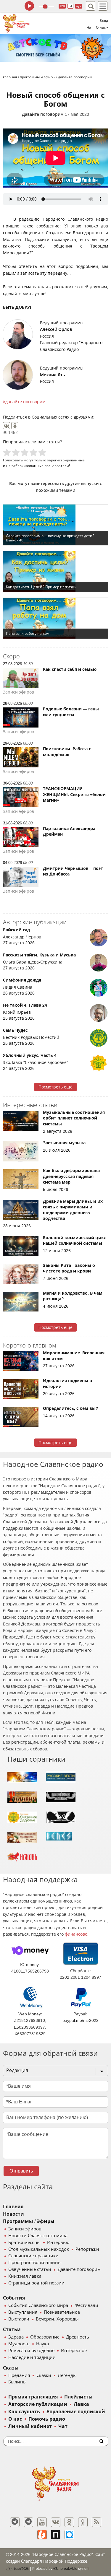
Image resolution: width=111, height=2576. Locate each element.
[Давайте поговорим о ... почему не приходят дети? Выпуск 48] (55, 525)
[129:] (55, 48)
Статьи (12, 2330)
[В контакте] (56, 2522)
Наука (42, 2344)
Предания (19, 2375)
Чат (90, 27)
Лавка (81, 2404)
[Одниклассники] (69, 2522)
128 (62, 6)
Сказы (11, 2368)
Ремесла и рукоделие (31, 2351)
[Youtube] (42, 2522)
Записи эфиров (25, 2229)
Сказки (44, 2375)
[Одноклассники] (15, 426)
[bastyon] (69, 2535)
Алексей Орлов (56, 329)
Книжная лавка (25, 2276)
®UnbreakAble (65, 2568)
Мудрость (19, 2344)
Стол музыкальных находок (39, 2249)
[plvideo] (56, 2535)
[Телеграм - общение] (28, 2522)
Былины (17, 2382)
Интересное (74, 2351)
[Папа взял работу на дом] (55, 618)
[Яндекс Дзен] (83, 2522)
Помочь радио (47, 2419)
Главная (13, 2207)
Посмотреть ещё (55, 1087)
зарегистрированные (66, 460)
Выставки (19, 2319)
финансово (76, 1934)
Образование (45, 2337)
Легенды (67, 2375)
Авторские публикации (38, 2404)
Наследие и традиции (32, 2357)
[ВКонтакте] (7, 426)
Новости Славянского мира (38, 2236)
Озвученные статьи (30, 2269)
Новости (13, 2214)
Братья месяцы (24, 2243)
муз (79, 6)
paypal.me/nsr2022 (81, 2020)
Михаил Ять (52, 375)
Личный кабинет (30, 2426)
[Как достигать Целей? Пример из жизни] (55, 572)
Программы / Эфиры (29, 2221)
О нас (15, 2419)
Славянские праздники (33, 2256)
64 (70, 6)
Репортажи (87, 2249)
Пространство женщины (35, 2263)
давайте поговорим (25, 402)
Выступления (23, 2312)
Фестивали (86, 2305)
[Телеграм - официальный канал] (15, 2522)
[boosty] (42, 2535)
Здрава (16, 2337)
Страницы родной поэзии (36, 2283)
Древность (78, 2337)
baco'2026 (21, 2569)
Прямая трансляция (33, 2397)
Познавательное (62, 2312)
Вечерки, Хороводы (57, 2319)
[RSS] (96, 2522)
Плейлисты (78, 2397)
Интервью (58, 2243)
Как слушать (24, 2412)
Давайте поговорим (43, 114)
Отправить (21, 2171)
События (14, 2298)
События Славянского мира (38, 2305)
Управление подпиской (76, 2412)
